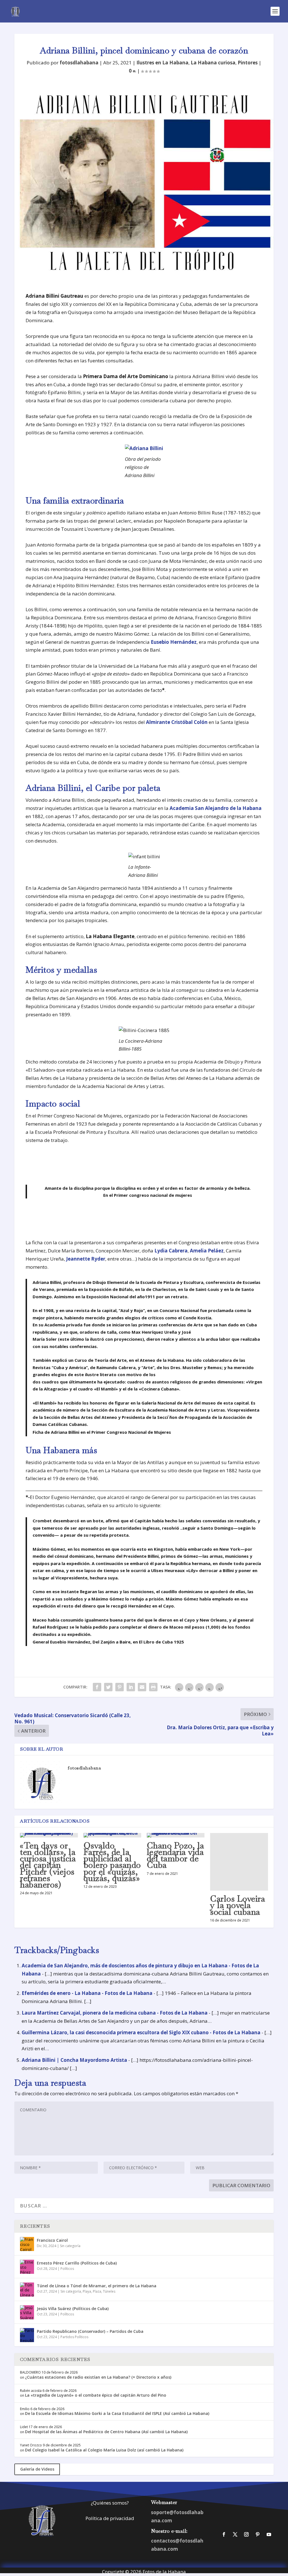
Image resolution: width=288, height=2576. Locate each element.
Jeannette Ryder (86, 1259)
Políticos (67, 2269)
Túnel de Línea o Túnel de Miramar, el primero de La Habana (97, 2286)
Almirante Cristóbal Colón (177, 722)
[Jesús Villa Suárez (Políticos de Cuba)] (27, 2312)
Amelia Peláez (207, 1251)
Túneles (109, 2291)
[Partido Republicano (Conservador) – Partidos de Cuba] (27, 2335)
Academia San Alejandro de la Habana (216, 808)
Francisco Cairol (52, 2240)
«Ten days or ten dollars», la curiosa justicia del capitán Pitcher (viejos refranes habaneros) (48, 1865)
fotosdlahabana (79, 63)
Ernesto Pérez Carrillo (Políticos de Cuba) (77, 2263)
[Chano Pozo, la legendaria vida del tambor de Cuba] (176, 1835)
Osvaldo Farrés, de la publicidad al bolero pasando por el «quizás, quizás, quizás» (112, 1862)
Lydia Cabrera (171, 1251)
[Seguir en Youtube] (269, 2534)
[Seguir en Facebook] (224, 2534)
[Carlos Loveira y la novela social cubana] (239, 1862)
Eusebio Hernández (174, 642)
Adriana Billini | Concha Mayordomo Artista (74, 2060)
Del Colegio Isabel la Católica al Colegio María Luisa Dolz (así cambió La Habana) (104, 2450)
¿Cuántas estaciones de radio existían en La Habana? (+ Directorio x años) (98, 2377)
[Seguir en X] (235, 2534)
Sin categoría (70, 2246)
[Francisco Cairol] (27, 2244)
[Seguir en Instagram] (246, 2534)
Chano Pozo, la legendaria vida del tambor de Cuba (175, 1855)
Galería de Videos (37, 2469)
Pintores (248, 63)
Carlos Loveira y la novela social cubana (238, 1905)
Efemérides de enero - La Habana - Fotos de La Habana (87, 1993)
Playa (87, 2291)
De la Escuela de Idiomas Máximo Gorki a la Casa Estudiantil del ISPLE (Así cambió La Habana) (117, 2413)
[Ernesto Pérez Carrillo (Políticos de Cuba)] (27, 2267)
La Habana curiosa (213, 63)
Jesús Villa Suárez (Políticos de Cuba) (73, 2309)
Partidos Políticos (74, 2337)
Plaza (97, 2291)
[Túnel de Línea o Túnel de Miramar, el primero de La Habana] (27, 2290)
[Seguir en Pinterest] (258, 2534)
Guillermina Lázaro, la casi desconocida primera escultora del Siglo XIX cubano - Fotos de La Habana (141, 2032)
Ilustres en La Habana (162, 63)
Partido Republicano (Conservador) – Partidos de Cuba (90, 2331)
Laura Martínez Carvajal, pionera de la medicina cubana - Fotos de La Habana (115, 2013)
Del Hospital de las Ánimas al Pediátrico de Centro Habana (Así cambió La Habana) (106, 2432)
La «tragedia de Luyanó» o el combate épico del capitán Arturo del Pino (96, 2395)
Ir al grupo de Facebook (247, 2511)
